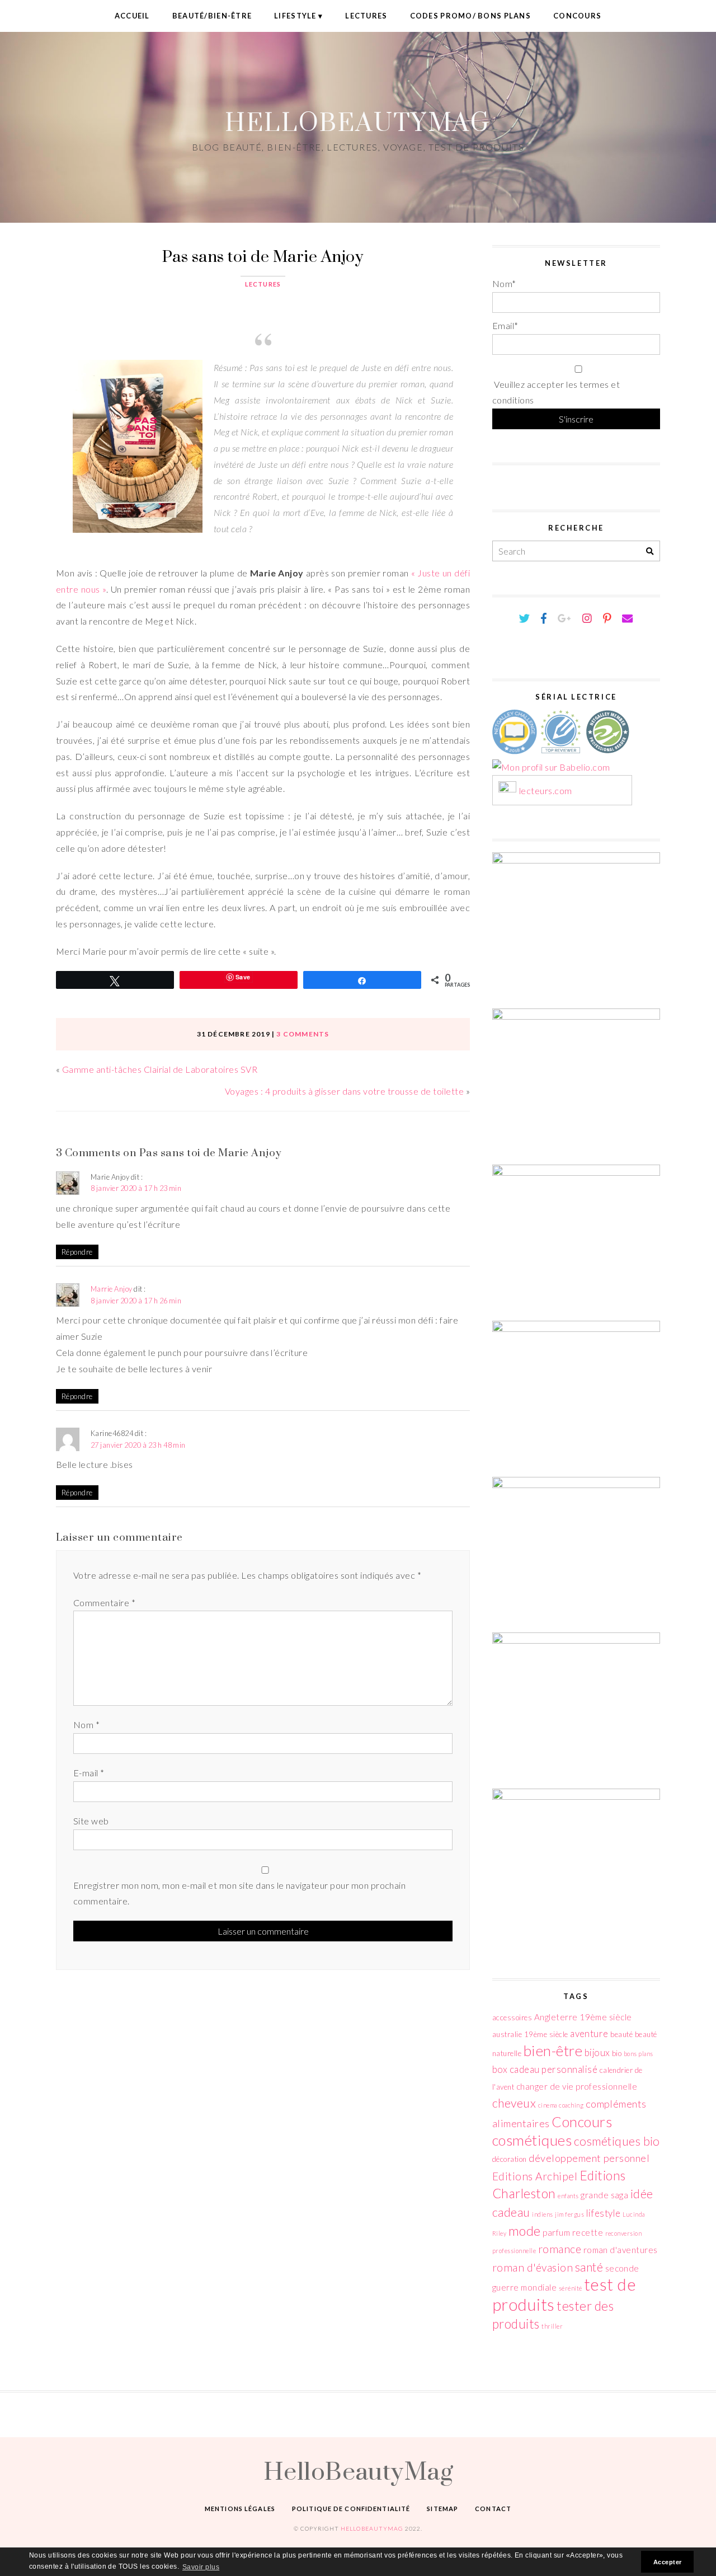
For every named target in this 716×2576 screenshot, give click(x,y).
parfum (556, 2232)
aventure (589, 2033)
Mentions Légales (240, 2509)
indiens (542, 2214)
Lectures (366, 16)
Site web (91, 1821)
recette (588, 2232)
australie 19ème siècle (530, 2034)
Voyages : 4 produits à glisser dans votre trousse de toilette (344, 1091)
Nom (86, 1725)
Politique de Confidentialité (351, 2509)
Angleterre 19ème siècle (583, 2017)
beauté (621, 2034)
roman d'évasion (533, 2267)
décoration (510, 2159)
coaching (571, 2105)
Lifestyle (295, 16)
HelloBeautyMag (358, 122)
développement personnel (589, 2158)
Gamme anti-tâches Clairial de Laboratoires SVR (160, 1069)
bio (617, 2053)
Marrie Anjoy (112, 1289)
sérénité (571, 2288)
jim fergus (569, 2214)
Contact (493, 2509)
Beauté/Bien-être (212, 16)
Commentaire (104, 1603)
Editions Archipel (535, 2176)
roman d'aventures (621, 2250)
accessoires (512, 2017)
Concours (577, 16)
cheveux (514, 2103)
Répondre (77, 1252)
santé (589, 2267)
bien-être (553, 2051)
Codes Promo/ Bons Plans (470, 16)
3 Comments (303, 1034)
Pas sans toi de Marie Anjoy (263, 256)
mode (525, 2231)
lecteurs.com (546, 791)
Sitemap (442, 2509)
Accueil (132, 16)
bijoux (597, 2052)
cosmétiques (532, 2140)
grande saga (604, 2195)
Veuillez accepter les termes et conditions (556, 392)
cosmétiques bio (617, 2141)
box (500, 2069)
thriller (552, 2326)
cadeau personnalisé (554, 2069)
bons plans (639, 2054)
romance (560, 2249)
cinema (548, 2105)
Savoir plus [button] (201, 2567)
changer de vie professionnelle (577, 2086)
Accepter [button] (668, 2562)
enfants (568, 2196)
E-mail (89, 1773)
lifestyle (604, 2213)
